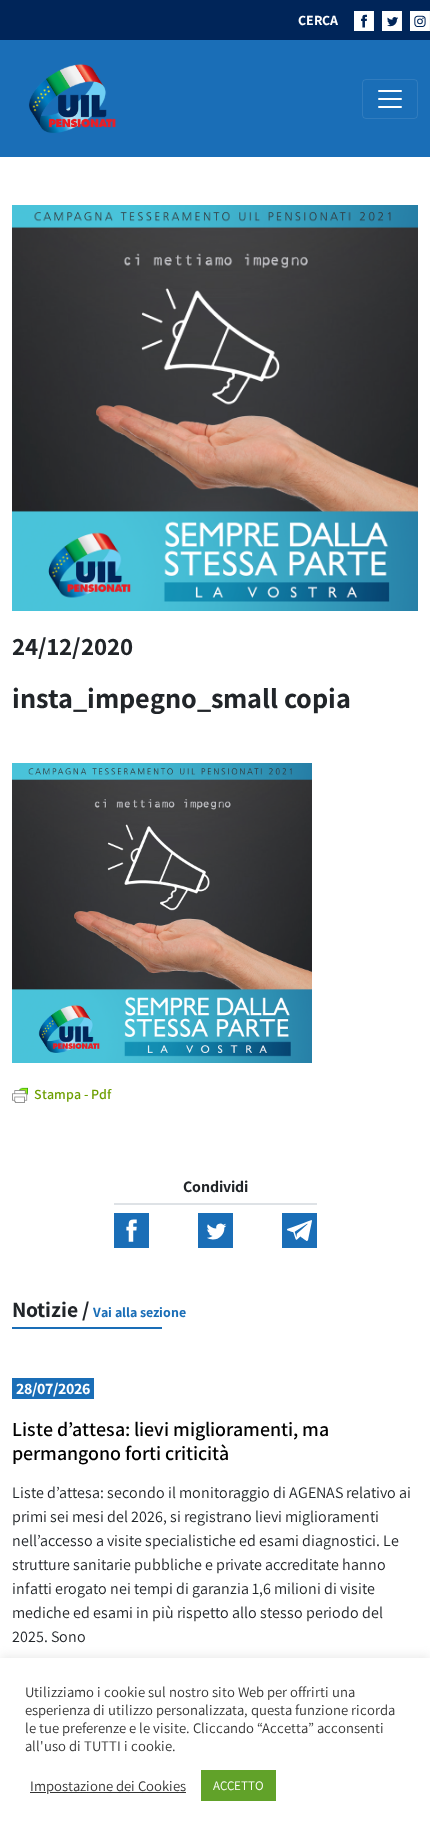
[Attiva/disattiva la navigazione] (390, 99)
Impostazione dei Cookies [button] (108, 1786)
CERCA (318, 20)
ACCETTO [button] (238, 1785)
